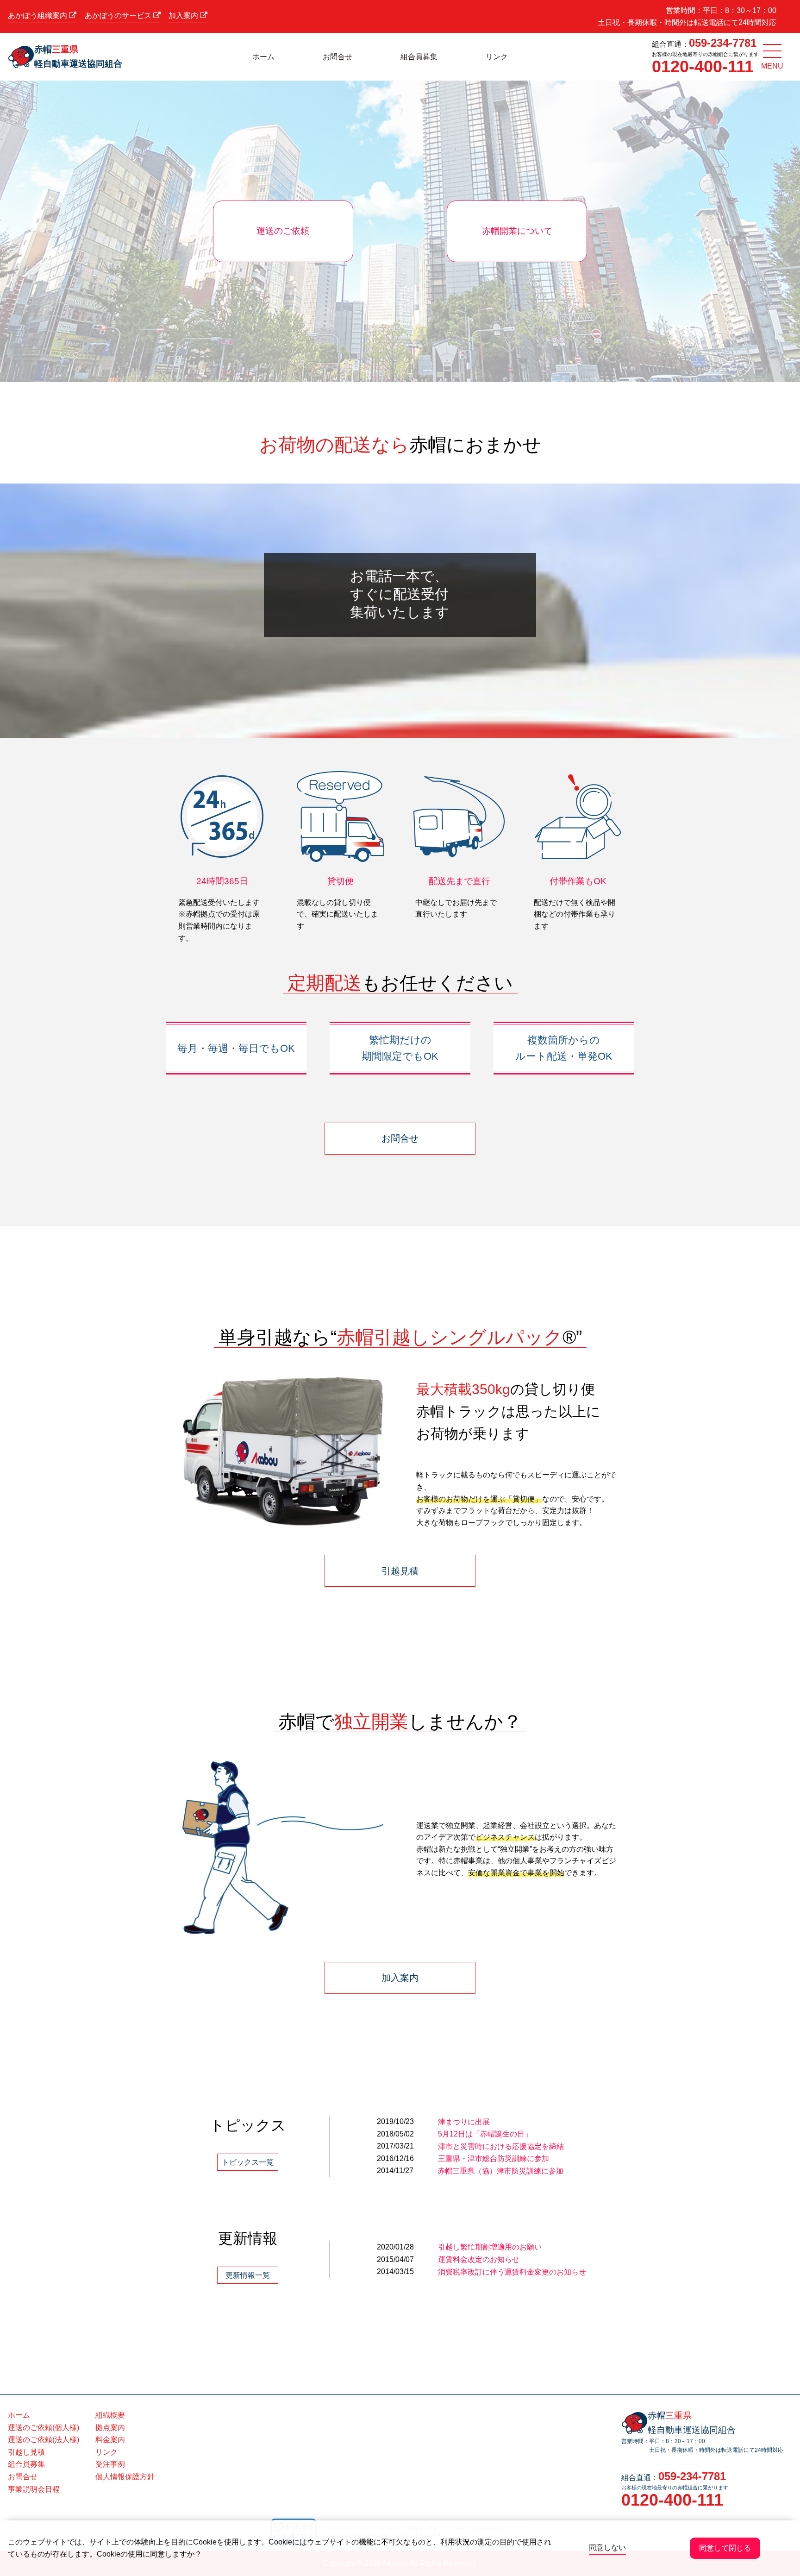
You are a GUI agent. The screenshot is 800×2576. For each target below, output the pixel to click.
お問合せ (337, 57)
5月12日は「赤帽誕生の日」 (485, 2134)
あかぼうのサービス (119, 16)
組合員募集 (419, 57)
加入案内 (184, 16)
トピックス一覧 (248, 2162)
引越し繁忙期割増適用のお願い (490, 2247)
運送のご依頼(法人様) (44, 2440)
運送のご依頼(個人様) (44, 2428)
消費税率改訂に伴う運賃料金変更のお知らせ (512, 2272)
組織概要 (110, 2415)
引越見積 (400, 1571)
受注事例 (110, 2464)
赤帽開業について (517, 231)
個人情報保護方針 (125, 2477)
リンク (497, 57)
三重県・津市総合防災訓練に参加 (494, 2158)
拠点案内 (110, 2428)
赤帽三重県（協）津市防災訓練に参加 (500, 2171)
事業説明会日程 (34, 2489)
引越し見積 (26, 2452)
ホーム (263, 57)
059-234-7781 (723, 43)
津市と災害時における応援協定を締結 (501, 2146)
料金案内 (110, 2440)
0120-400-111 (703, 66)
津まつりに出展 (464, 2122)
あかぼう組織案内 (38, 16)
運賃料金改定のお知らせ (479, 2259)
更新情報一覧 (248, 2275)
